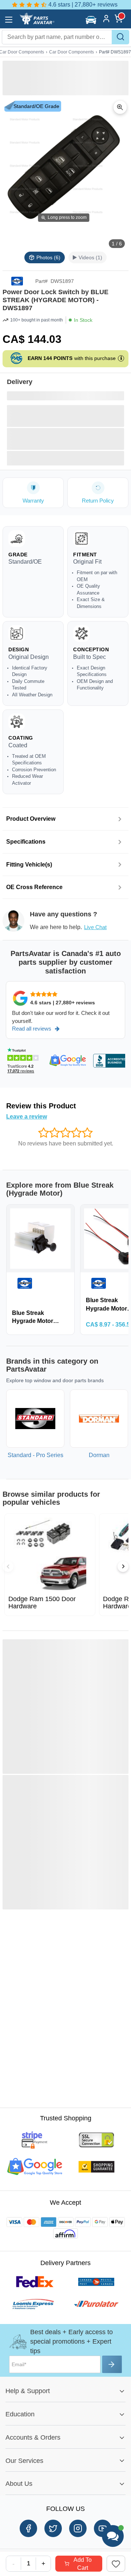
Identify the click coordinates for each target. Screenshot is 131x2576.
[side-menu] (9, 20)
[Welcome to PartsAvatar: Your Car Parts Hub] (37, 23)
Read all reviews (32, 1029)
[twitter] (53, 2528)
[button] (92, 20)
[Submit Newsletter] (112, 2364)
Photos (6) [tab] (48, 257)
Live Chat (95, 927)
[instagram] (78, 2528)
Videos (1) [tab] (90, 257)
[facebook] (28, 2528)
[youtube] (103, 2528)
